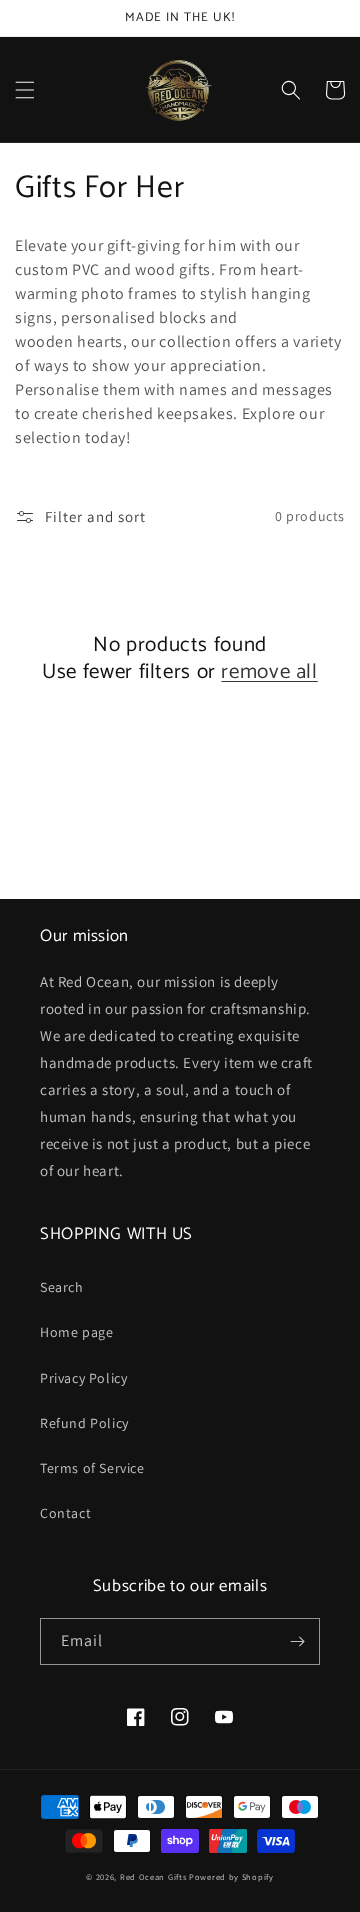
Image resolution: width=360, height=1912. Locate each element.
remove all (269, 672)
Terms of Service (92, 1468)
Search (62, 1287)
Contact (65, 1513)
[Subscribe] (297, 1641)
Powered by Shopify (231, 1876)
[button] (25, 90)
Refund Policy (84, 1423)
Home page (76, 1332)
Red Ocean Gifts (153, 1876)
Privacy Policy (83, 1378)
